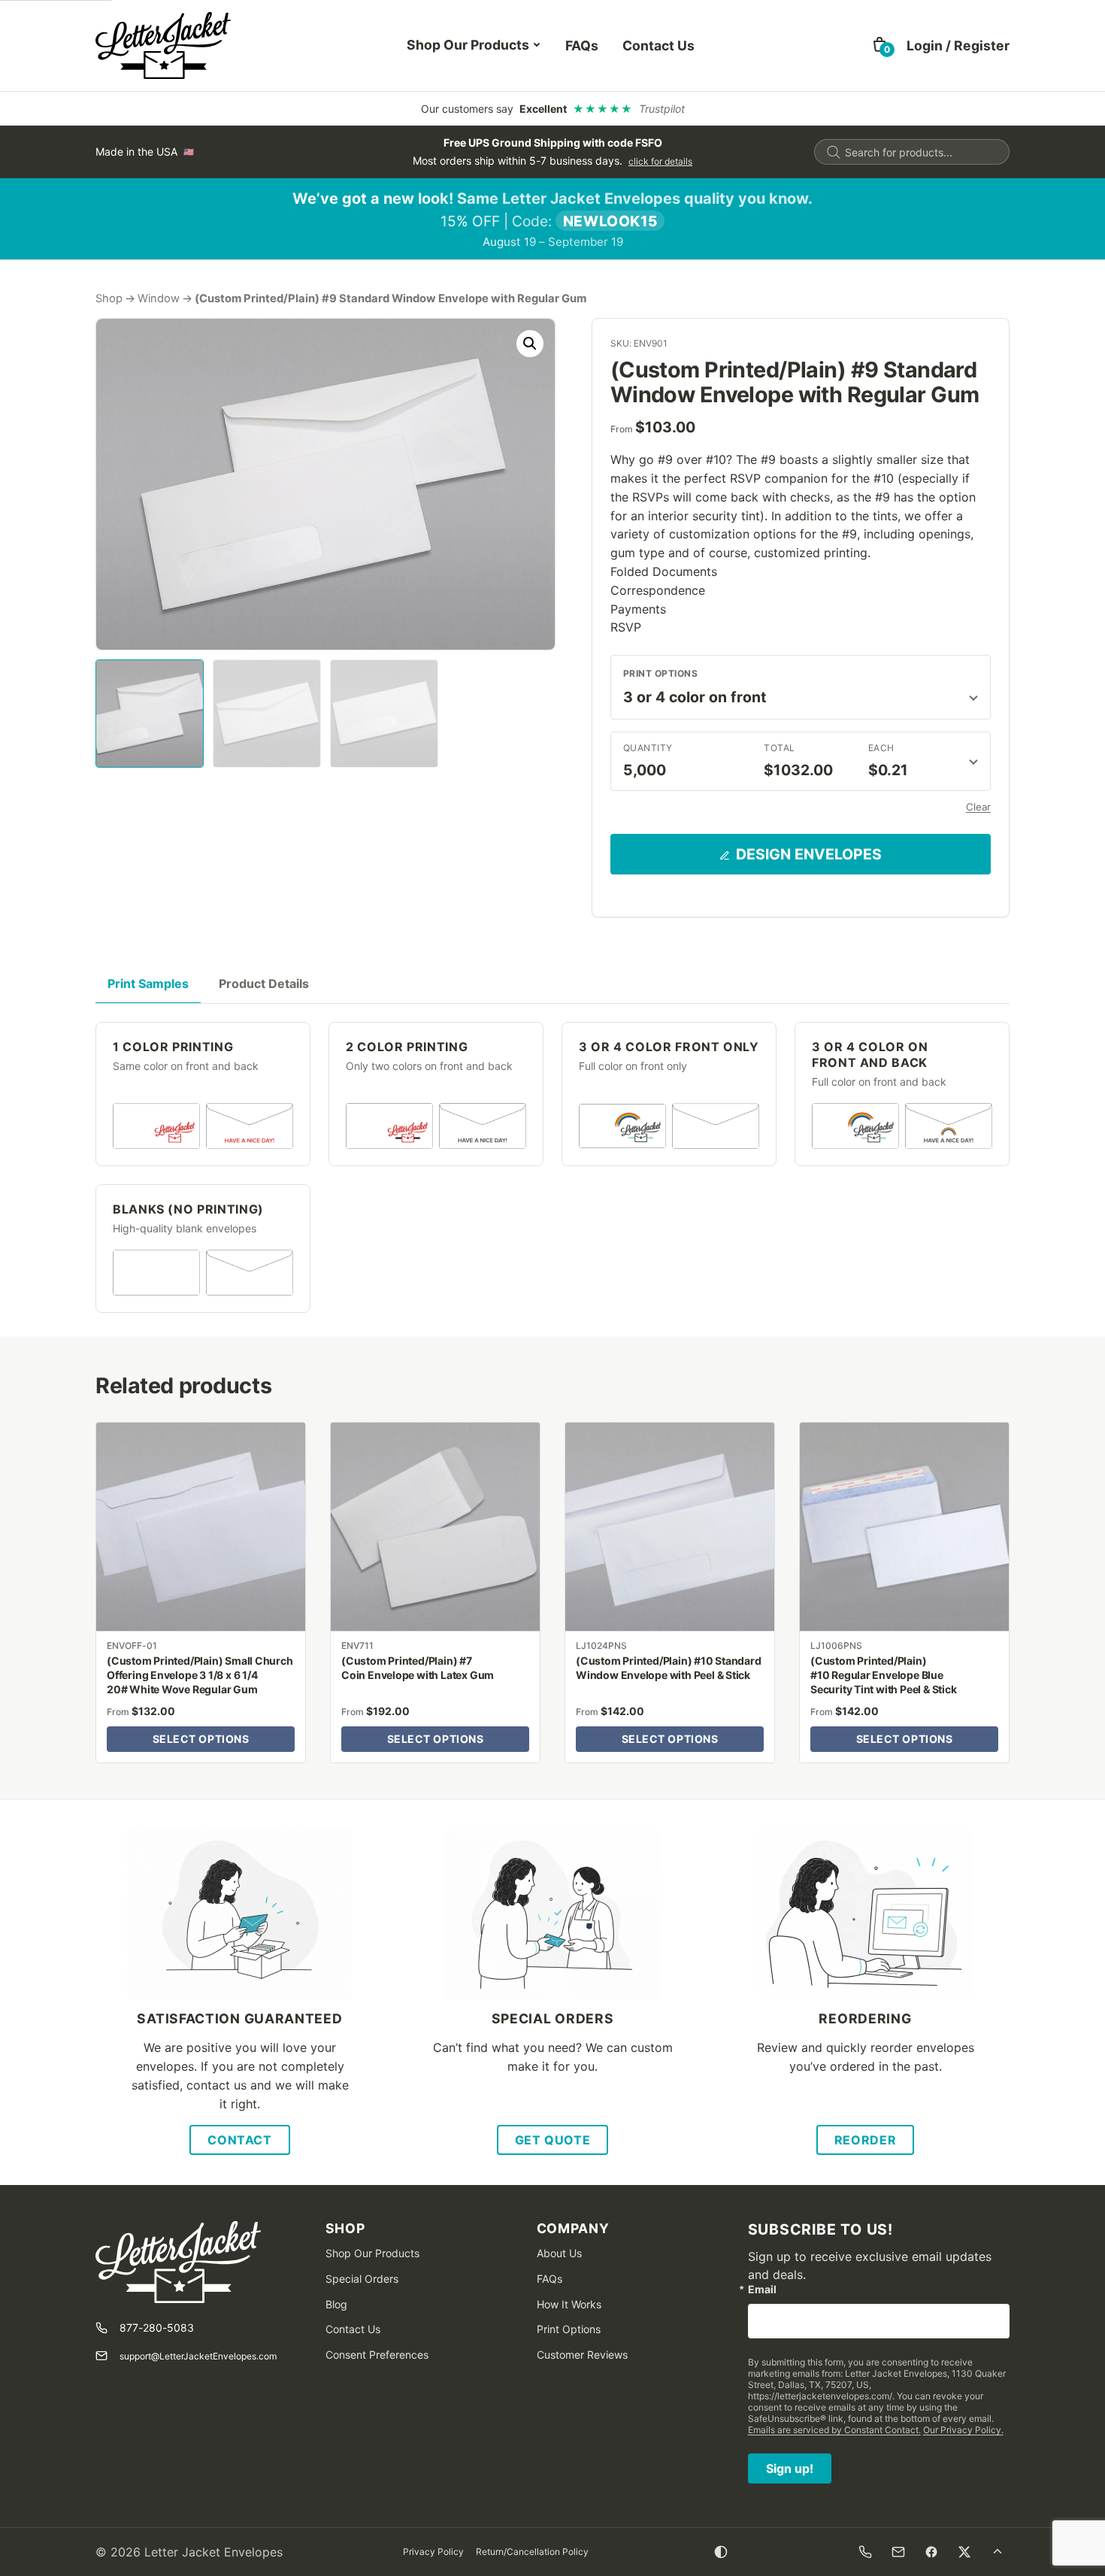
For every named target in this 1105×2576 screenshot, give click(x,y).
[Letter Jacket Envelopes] (163, 45)
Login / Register (958, 45)
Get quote (553, 2140)
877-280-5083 (157, 2327)
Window (159, 299)
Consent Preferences (377, 2355)
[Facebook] (931, 2552)
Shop (109, 299)
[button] (530, 344)
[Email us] (898, 2552)
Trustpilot (662, 109)
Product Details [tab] (264, 983)
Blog (336, 2304)
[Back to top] (998, 2552)
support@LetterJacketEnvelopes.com (198, 2356)
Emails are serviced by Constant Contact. (834, 2430)
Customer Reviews (582, 2355)
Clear (978, 807)
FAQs (582, 45)
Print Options (660, 673)
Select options (201, 1739)
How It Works (569, 2304)
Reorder (865, 2140)
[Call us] (865, 2552)
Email (762, 2290)
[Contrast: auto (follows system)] (721, 2552)
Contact (239, 2140)
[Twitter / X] (964, 2552)
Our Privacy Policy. (963, 2430)
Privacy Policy (433, 2552)
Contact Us (658, 45)
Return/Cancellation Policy (532, 2552)
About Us (559, 2253)
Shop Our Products (468, 45)
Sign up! (790, 2468)
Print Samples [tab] (148, 983)
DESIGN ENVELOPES (809, 854)
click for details (660, 161)
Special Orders (362, 2279)
